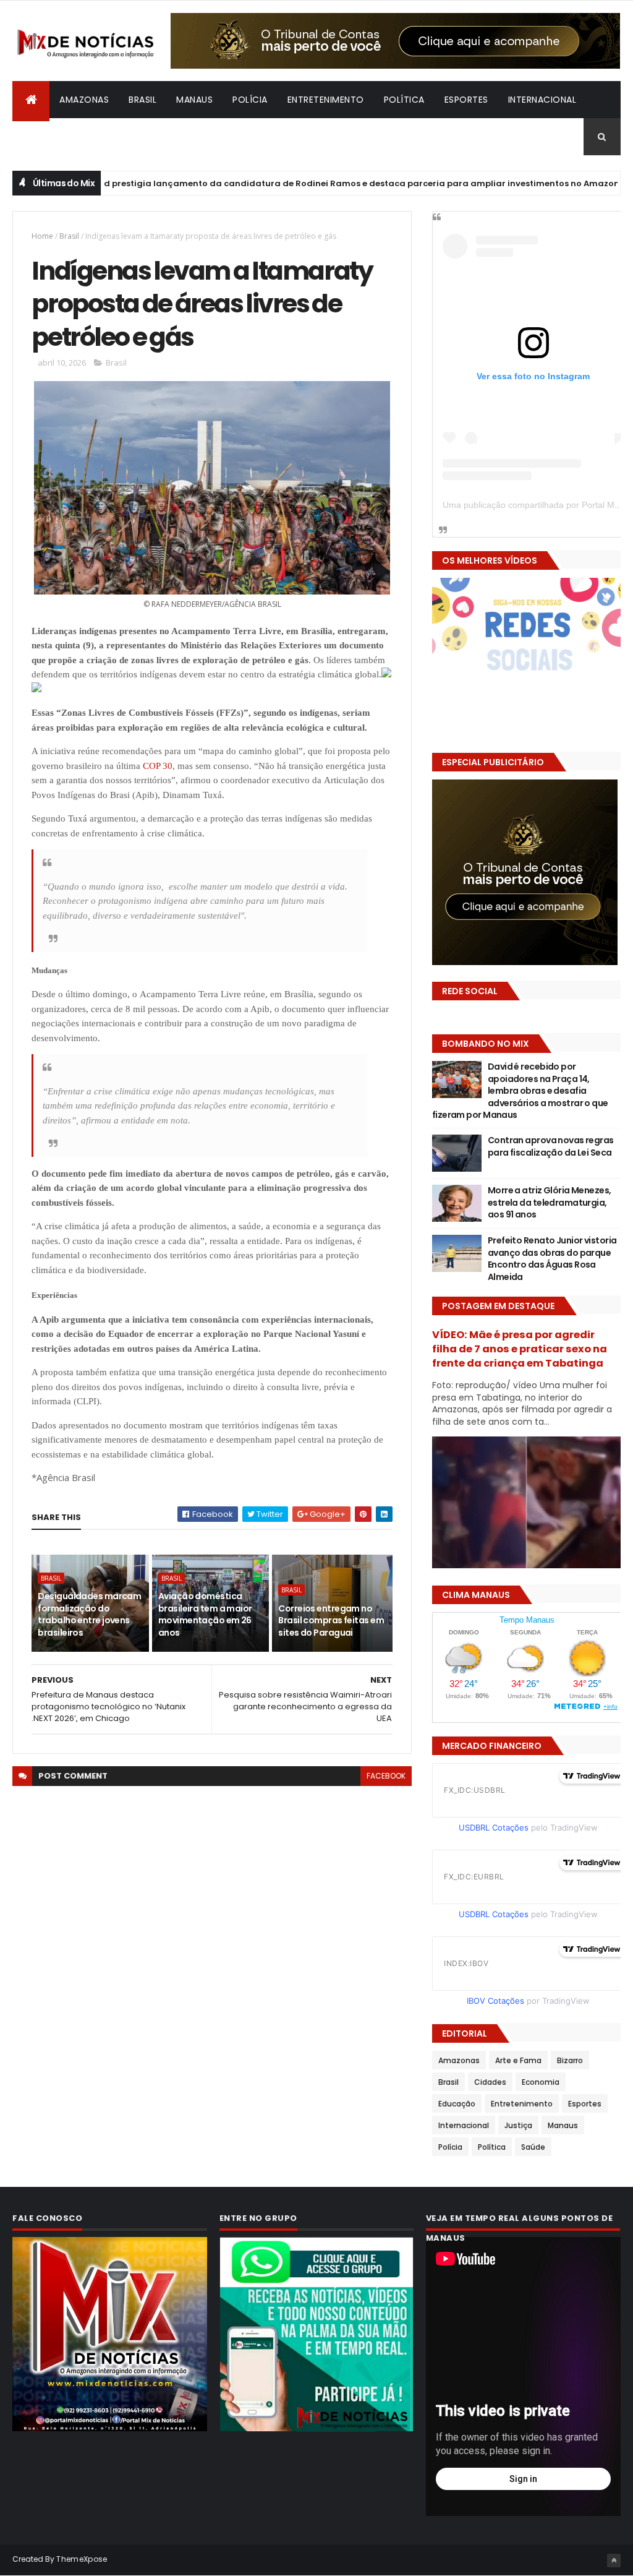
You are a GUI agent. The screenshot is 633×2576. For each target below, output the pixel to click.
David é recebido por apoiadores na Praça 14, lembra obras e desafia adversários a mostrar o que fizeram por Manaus (520, 1091)
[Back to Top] (614, 2561)
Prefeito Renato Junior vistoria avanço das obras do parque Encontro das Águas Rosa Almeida (552, 1259)
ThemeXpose (82, 2559)
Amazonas (84, 100)
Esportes (466, 100)
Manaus (194, 100)
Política (404, 100)
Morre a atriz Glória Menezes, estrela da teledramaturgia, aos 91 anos (550, 1202)
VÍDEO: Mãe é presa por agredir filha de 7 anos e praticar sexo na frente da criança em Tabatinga (520, 1349)
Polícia (250, 100)
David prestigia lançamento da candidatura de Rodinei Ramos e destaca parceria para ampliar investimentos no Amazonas (309, 183)
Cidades (490, 2082)
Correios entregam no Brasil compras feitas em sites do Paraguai (331, 1621)
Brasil (142, 100)
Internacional (542, 100)
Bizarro (41, 137)
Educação (457, 2104)
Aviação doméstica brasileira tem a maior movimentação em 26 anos (205, 1614)
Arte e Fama (518, 2060)
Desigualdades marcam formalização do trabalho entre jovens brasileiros (89, 1614)
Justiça (518, 2125)
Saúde (533, 2147)
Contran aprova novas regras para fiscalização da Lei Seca (551, 1146)
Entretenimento (326, 100)
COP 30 (158, 766)
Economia (541, 2082)
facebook (386, 1776)
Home (42, 236)
